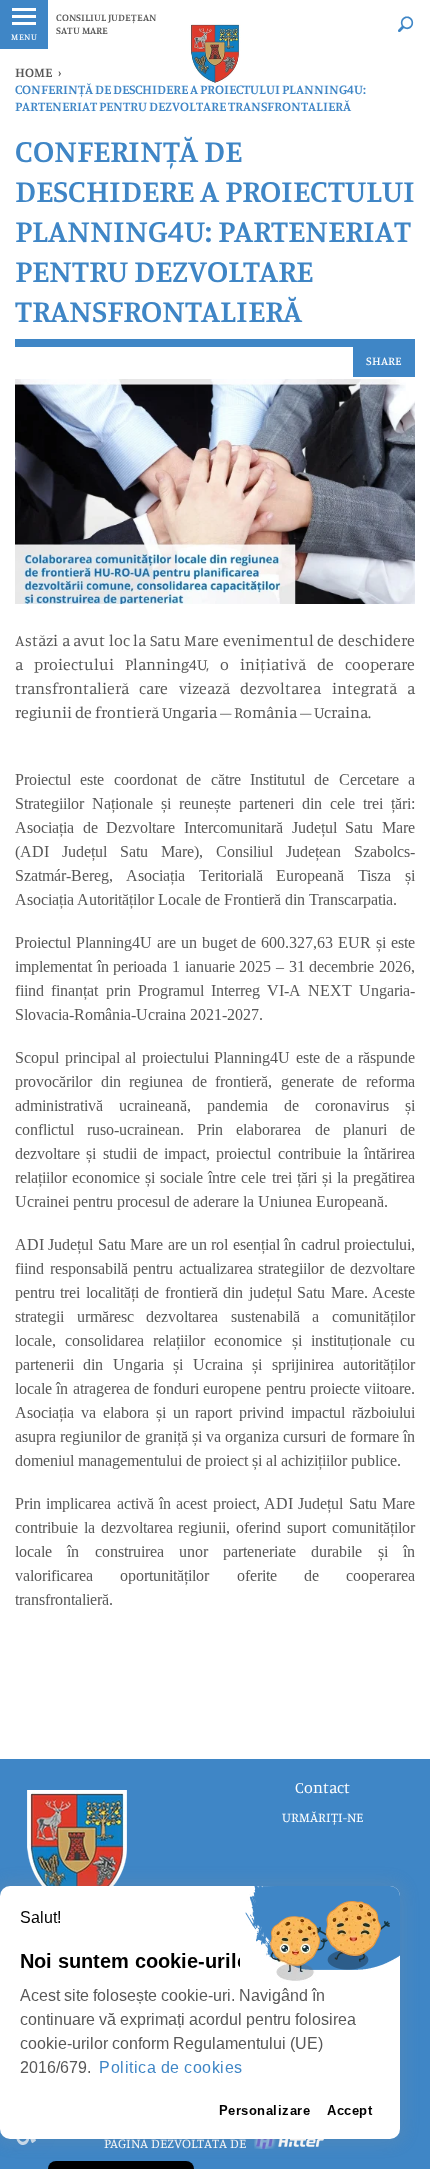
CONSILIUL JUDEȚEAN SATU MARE (106, 23)
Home (33, 72)
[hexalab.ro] (290, 2143)
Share (384, 360)
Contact (322, 1787)
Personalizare (265, 2110)
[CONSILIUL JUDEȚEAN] (215, 53)
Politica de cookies (171, 2067)
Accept (349, 2110)
